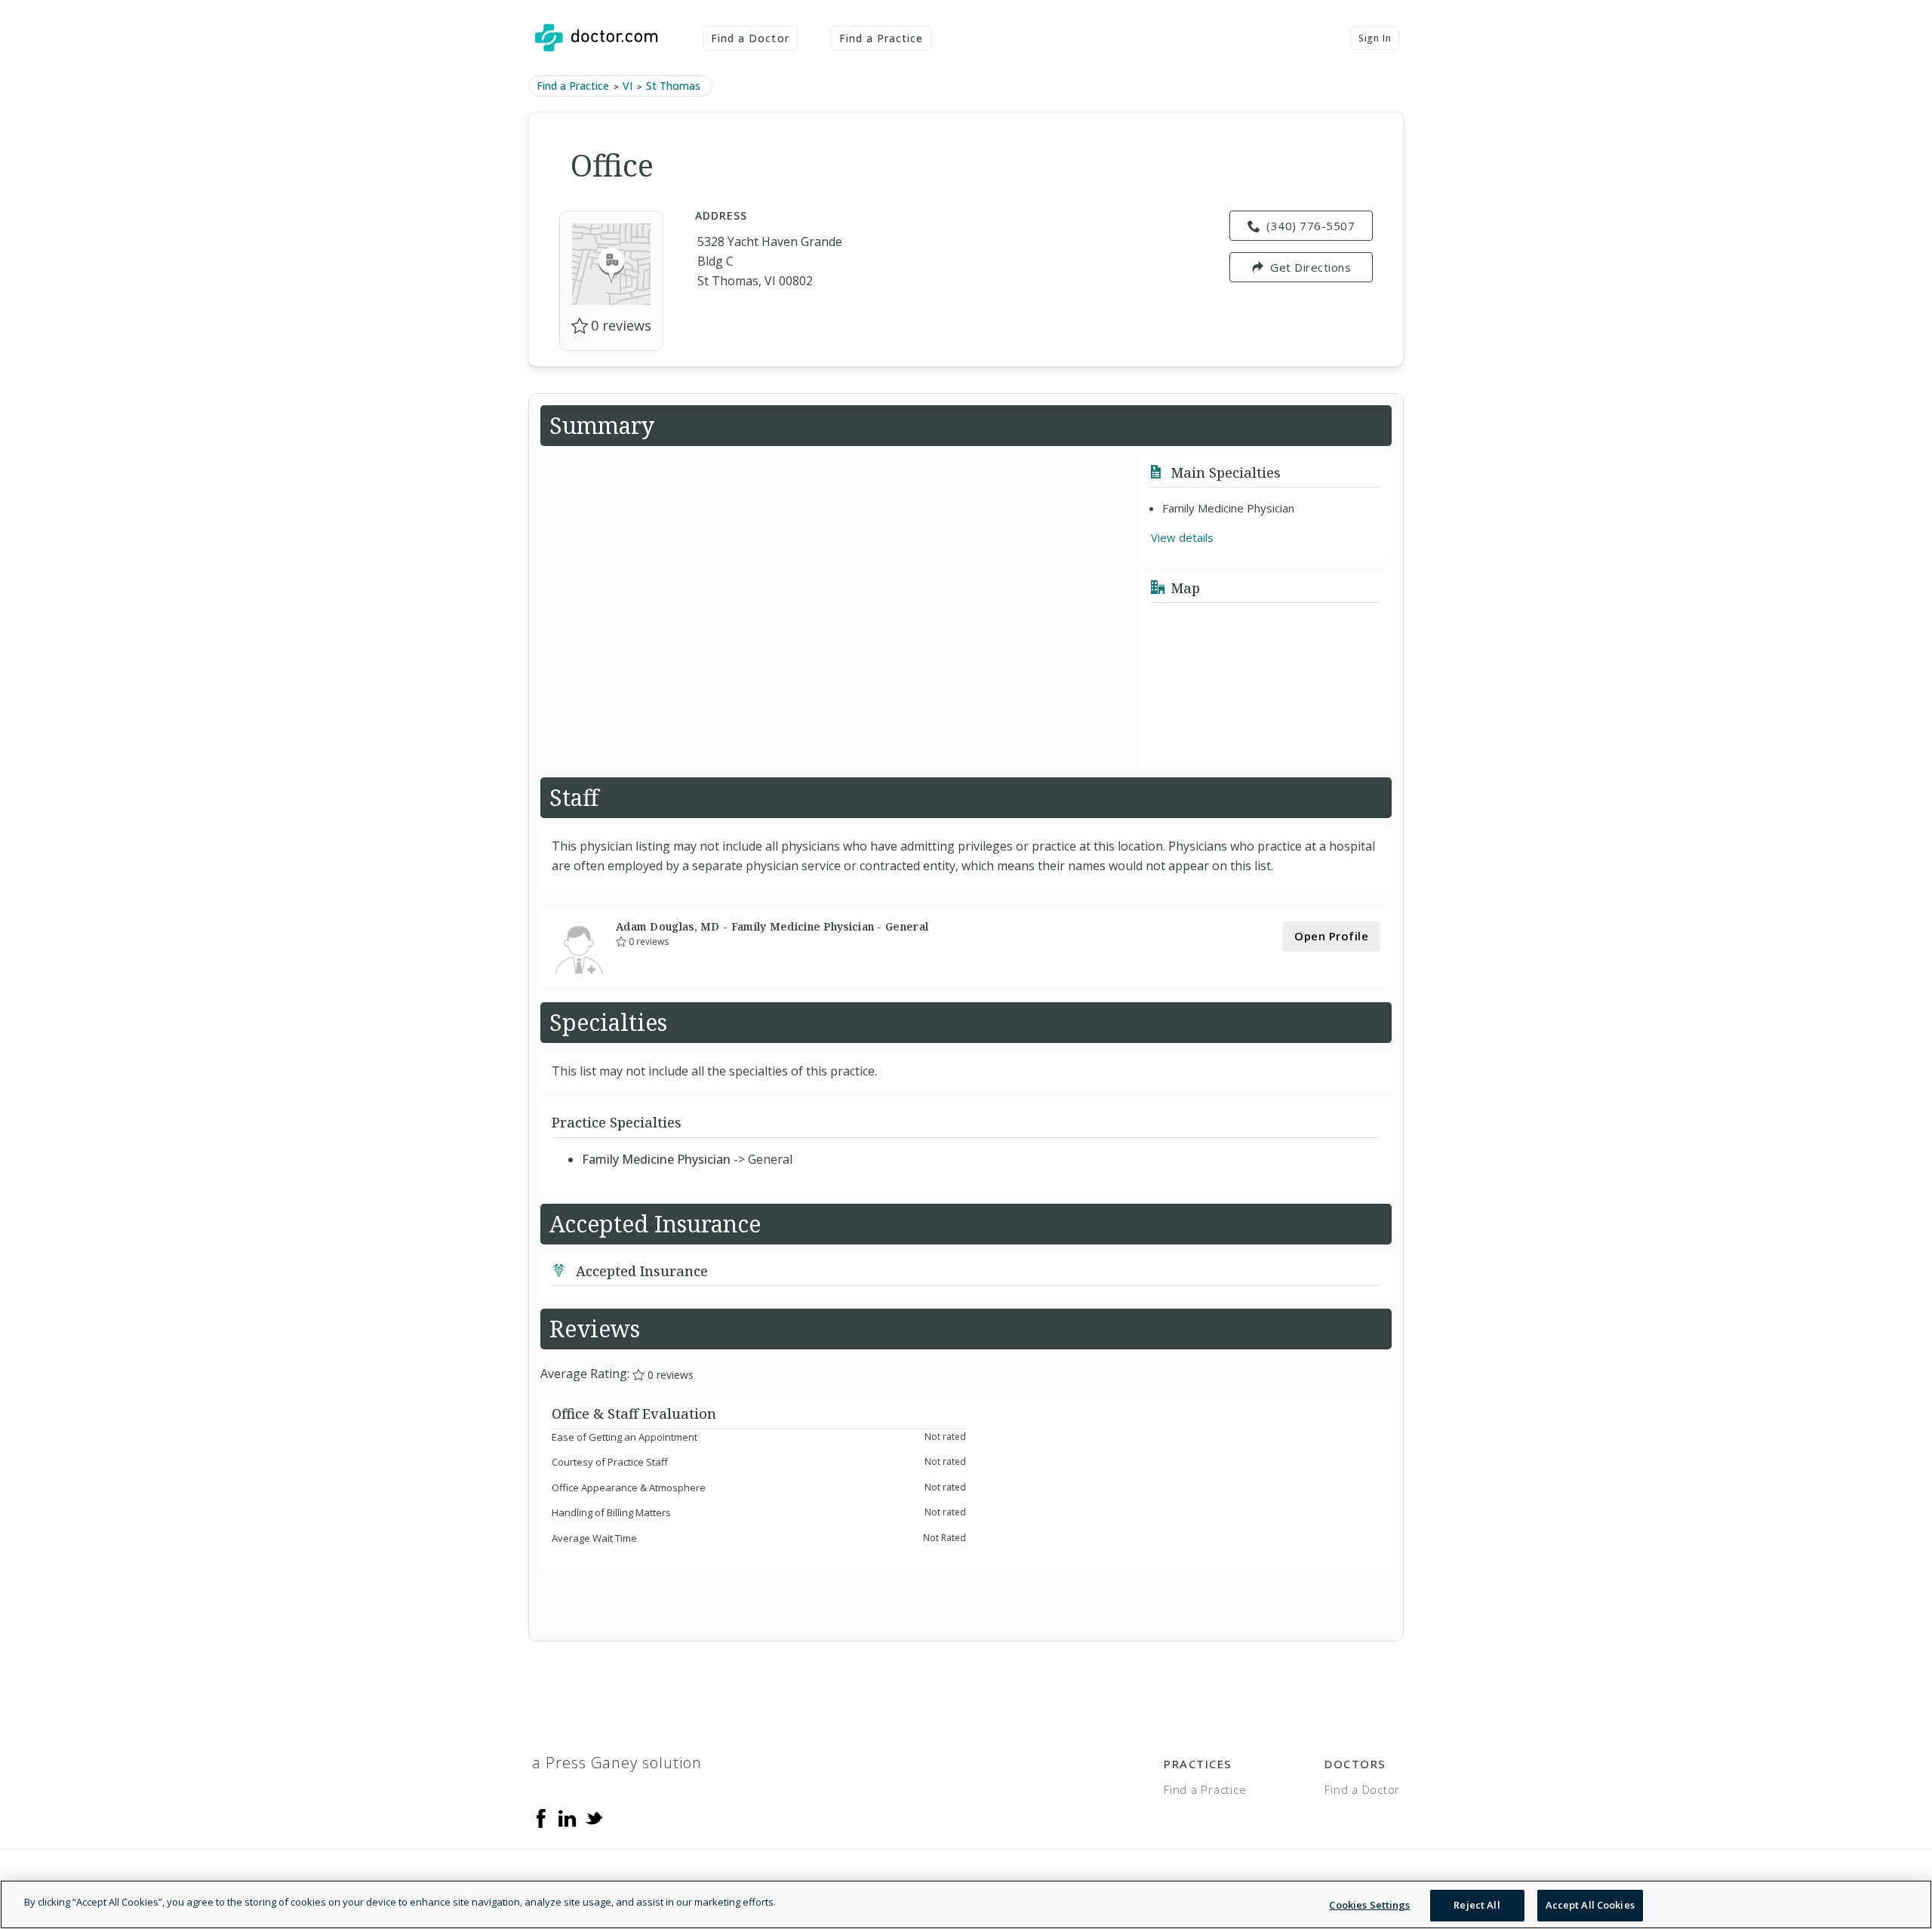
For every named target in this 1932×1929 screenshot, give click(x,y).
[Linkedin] (568, 1817)
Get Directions (1311, 267)
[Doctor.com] (596, 38)
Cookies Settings (1369, 1905)
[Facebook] (541, 1817)
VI (628, 86)
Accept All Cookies (1590, 1905)
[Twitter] (594, 1817)
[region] (966, 1904)
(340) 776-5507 (1311, 226)
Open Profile (1331, 936)
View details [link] (1182, 537)
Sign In (1375, 38)
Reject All (1477, 1905)
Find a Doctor (750, 38)
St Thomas (673, 86)
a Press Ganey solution (617, 1763)
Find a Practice (881, 38)
